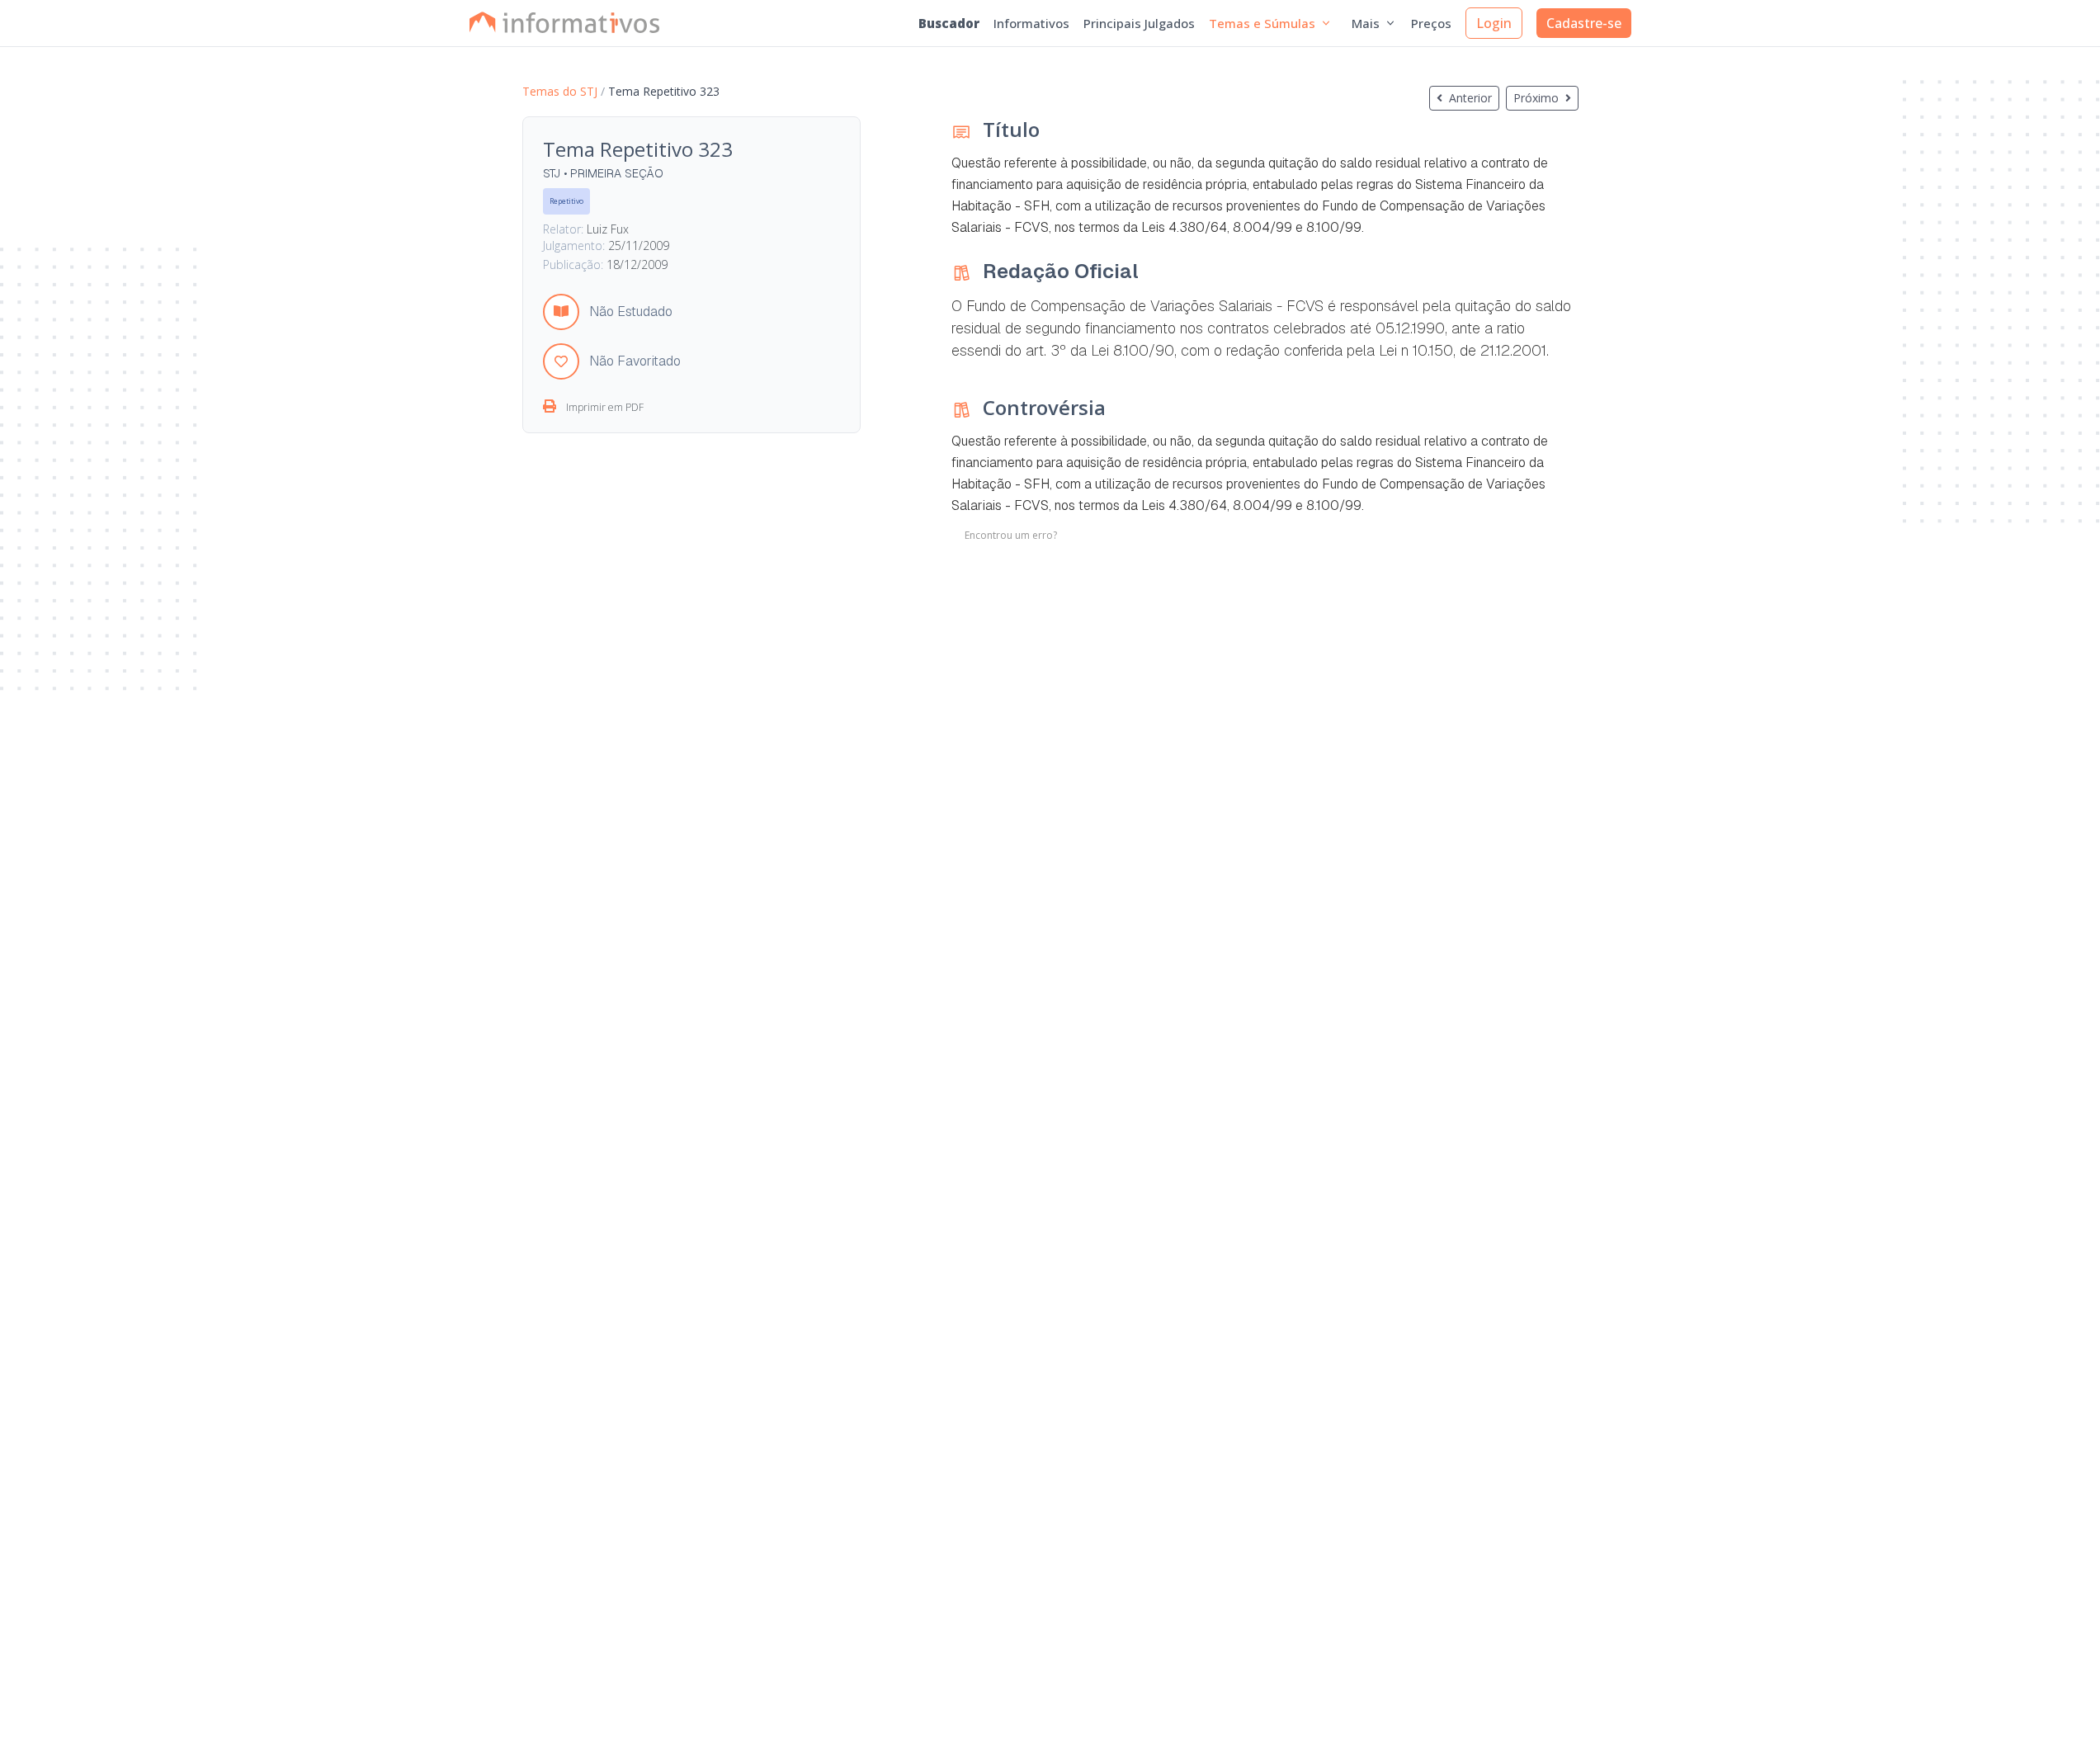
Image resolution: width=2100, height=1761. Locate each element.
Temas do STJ (560, 91)
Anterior (1470, 98)
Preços (1431, 23)
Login (1494, 23)
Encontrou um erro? (1011, 536)
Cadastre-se (1584, 23)
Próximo (1536, 98)
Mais (1366, 23)
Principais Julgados (1139, 23)
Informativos (1031, 23)
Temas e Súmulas (1262, 23)
